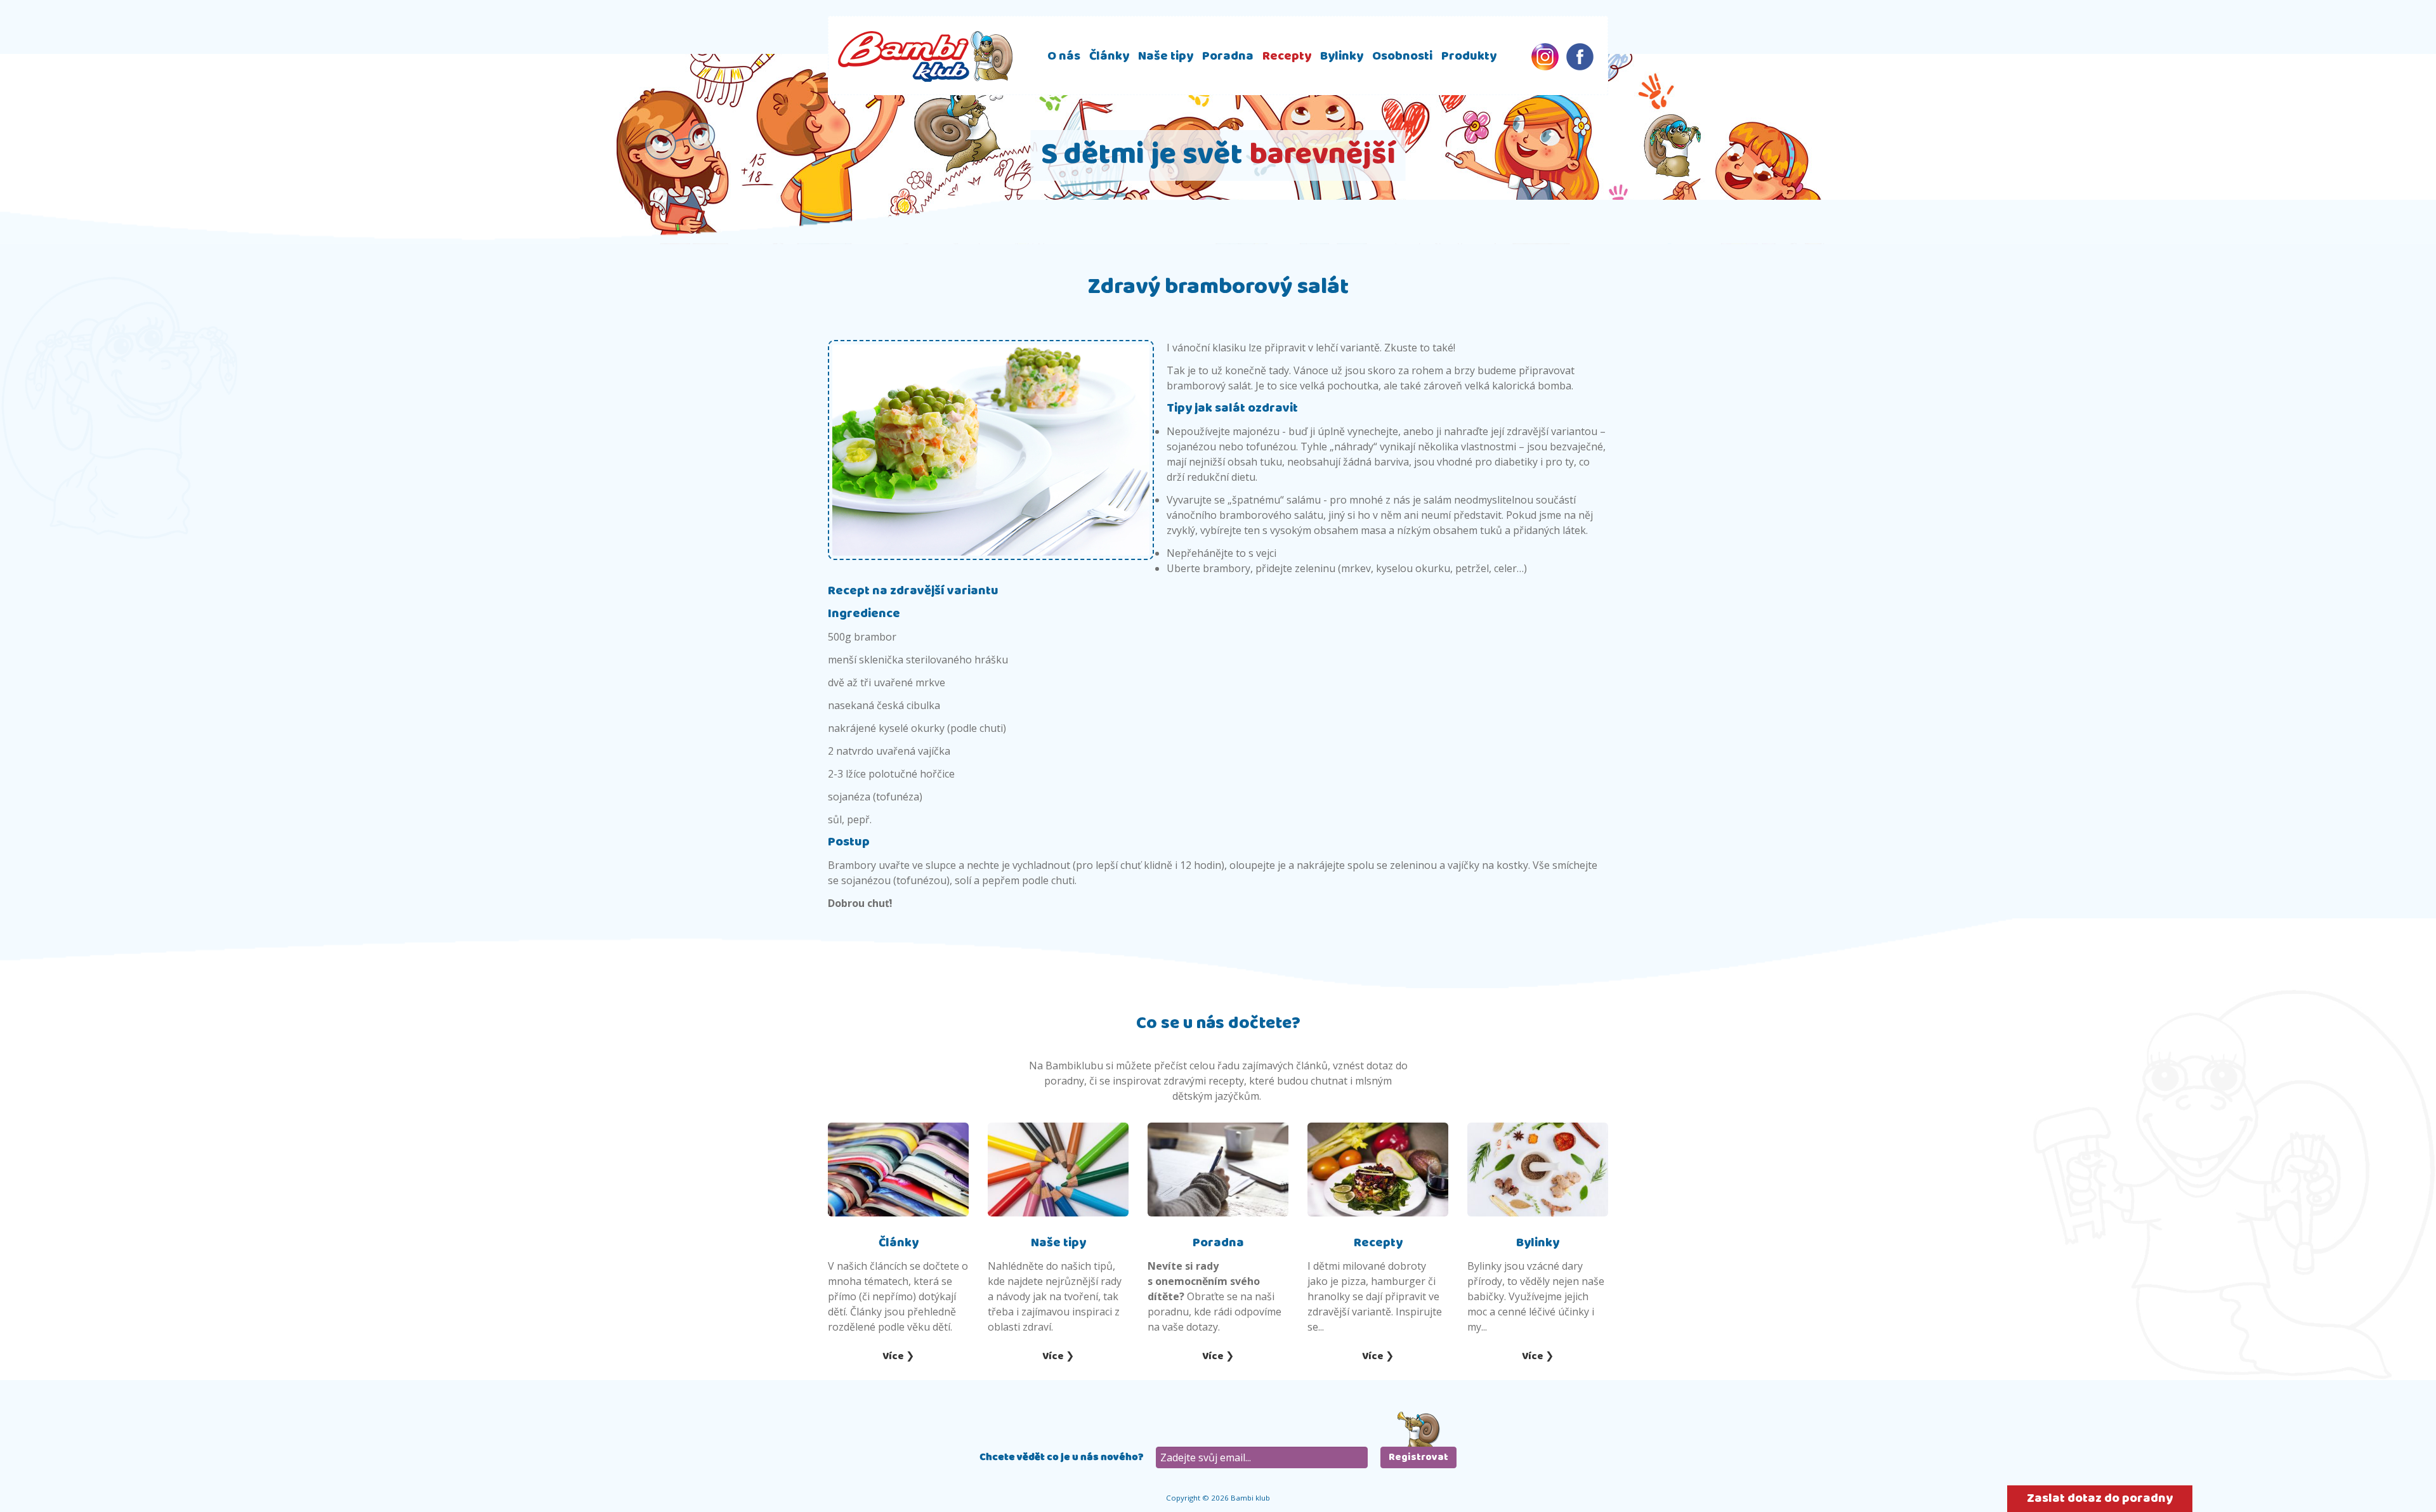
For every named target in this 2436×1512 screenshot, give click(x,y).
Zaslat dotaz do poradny (2100, 1498)
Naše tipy (1166, 56)
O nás (1064, 56)
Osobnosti (1402, 56)
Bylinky (1342, 56)
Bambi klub (925, 56)
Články (1109, 56)
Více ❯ (898, 1356)
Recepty (1287, 56)
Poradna (1228, 56)
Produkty (1469, 56)
